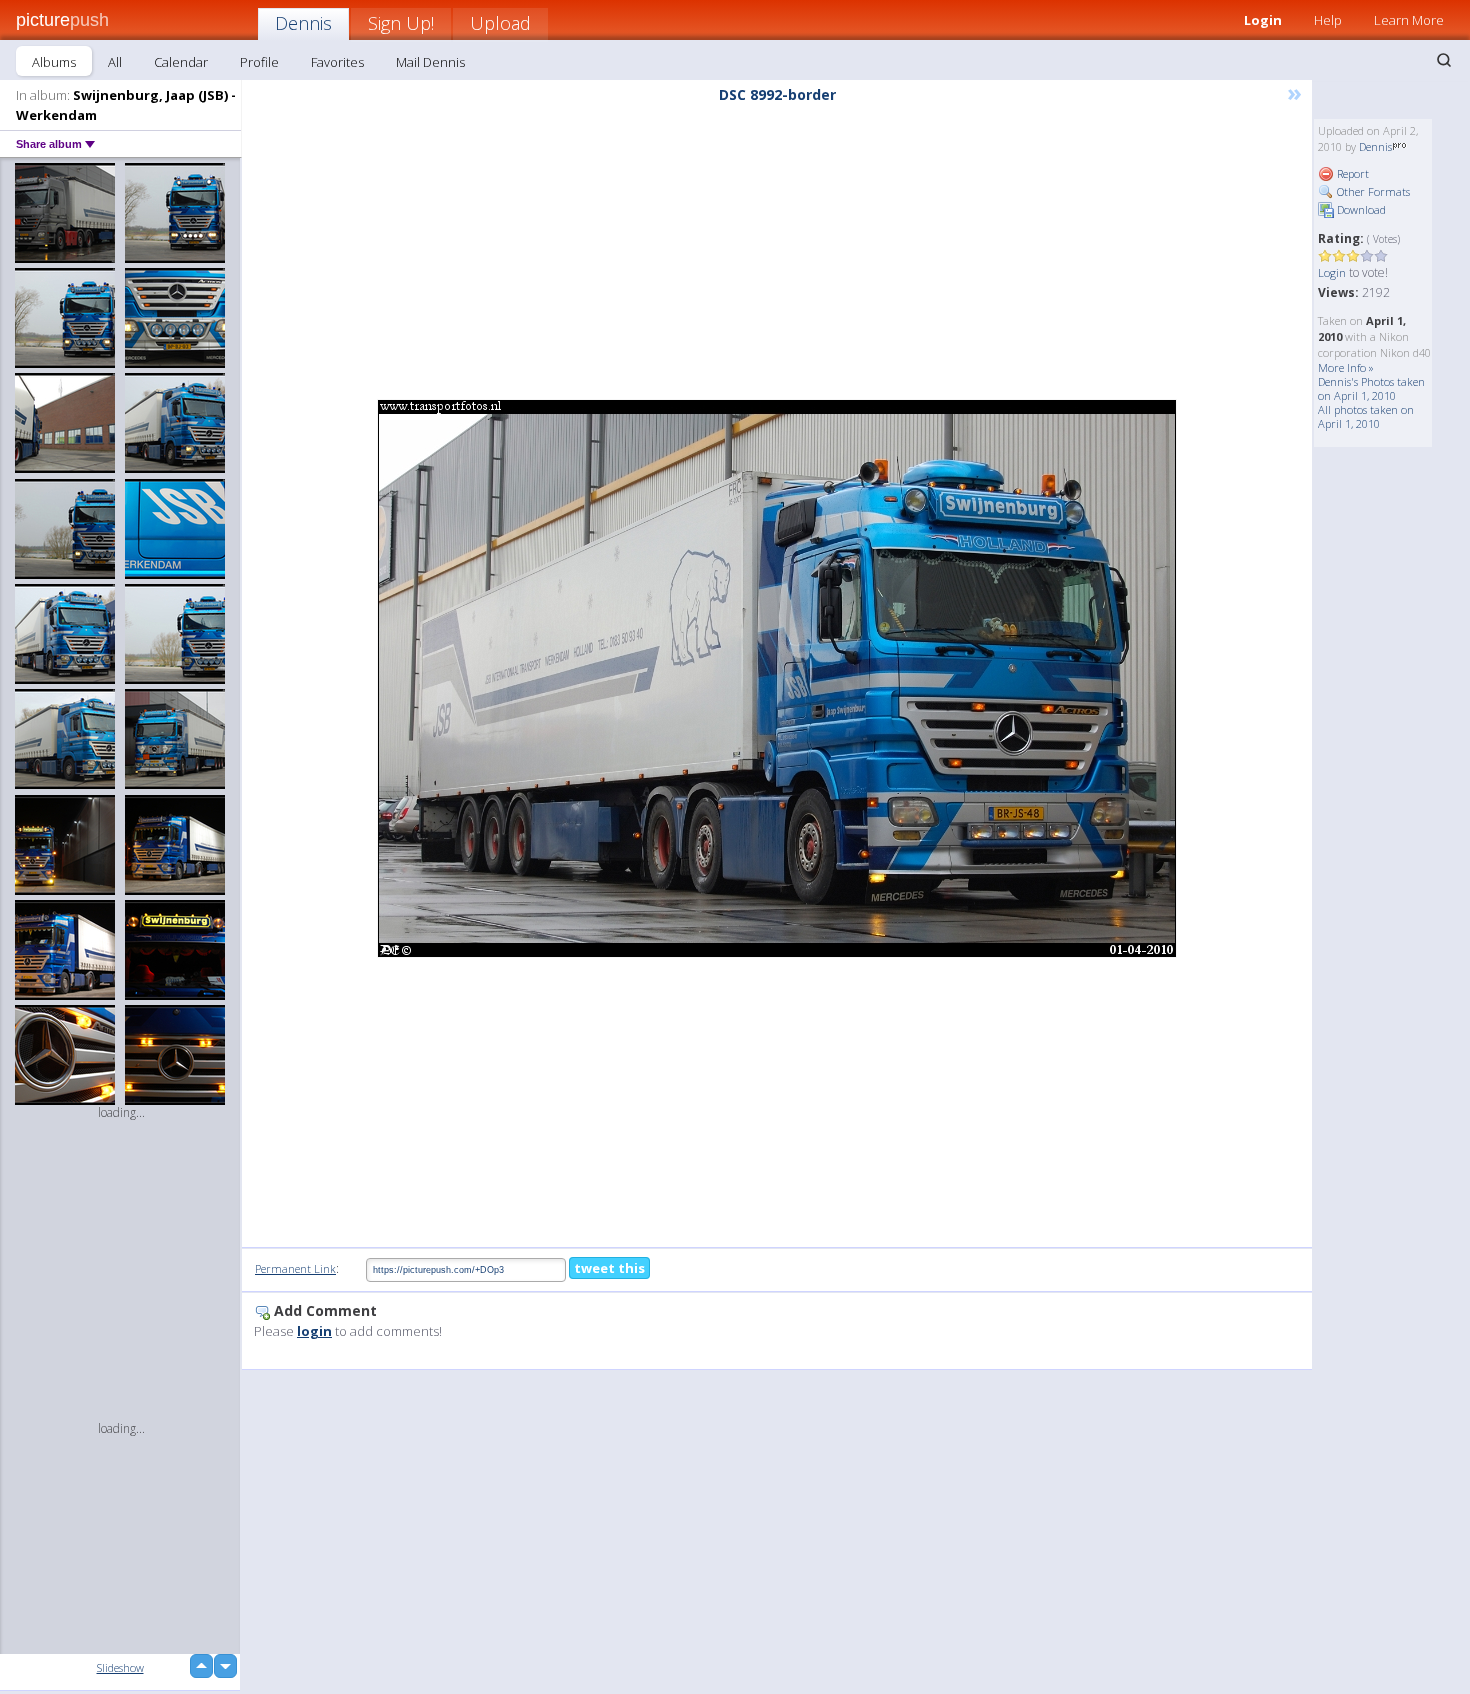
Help (1328, 20)
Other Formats (1372, 191)
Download (1360, 209)
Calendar (181, 62)
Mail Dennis (430, 62)
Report (1351, 173)
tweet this (609, 1268)
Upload (500, 23)
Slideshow (120, 1667)
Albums (54, 62)
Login (1263, 20)
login (314, 1331)
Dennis (303, 23)
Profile (259, 62)
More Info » (1346, 367)
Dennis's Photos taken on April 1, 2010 (1371, 388)
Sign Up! (401, 23)
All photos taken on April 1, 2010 (1366, 416)
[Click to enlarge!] (777, 678)
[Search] (1444, 60)
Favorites (337, 62)
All (115, 62)
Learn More (1409, 20)
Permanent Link (295, 1268)
